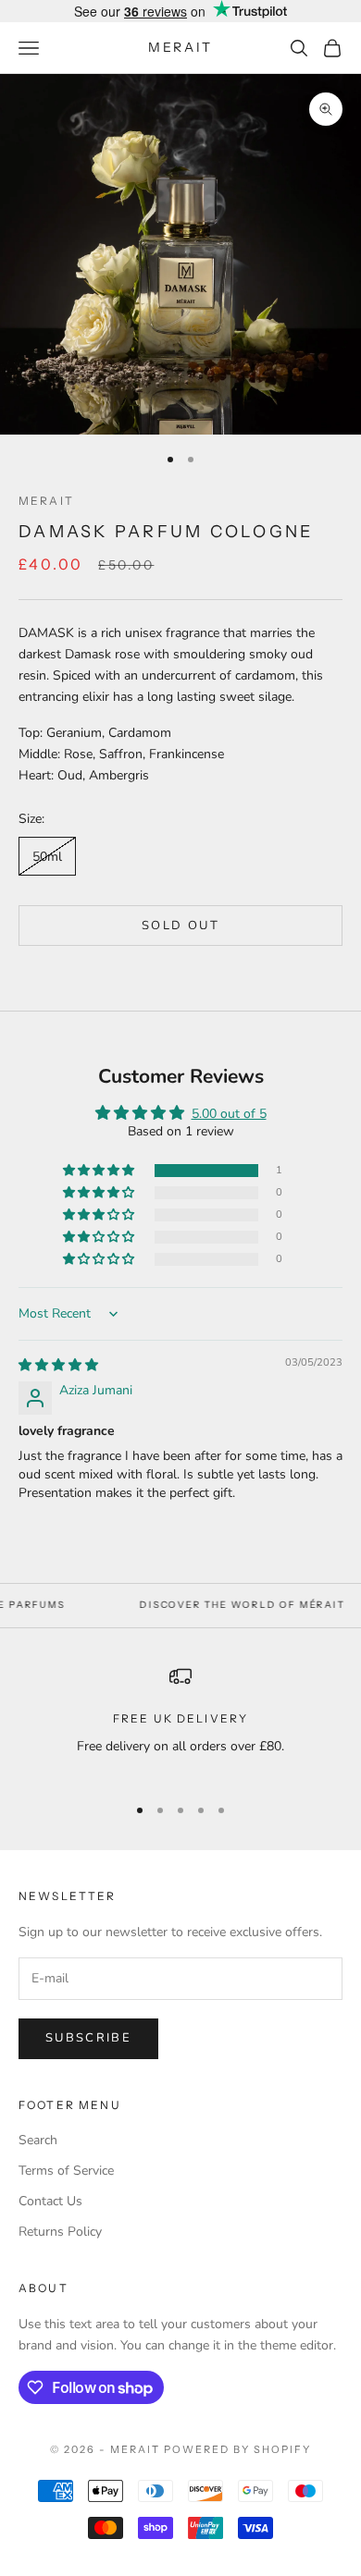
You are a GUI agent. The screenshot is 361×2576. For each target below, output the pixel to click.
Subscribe (88, 2038)
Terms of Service (66, 2171)
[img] (58, 1365)
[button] (100, 1171)
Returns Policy (60, 2232)
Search (38, 2140)
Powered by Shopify (237, 2449)
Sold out (180, 926)
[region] (180, 1722)
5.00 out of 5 (229, 1114)
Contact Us (50, 2201)
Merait (46, 501)
